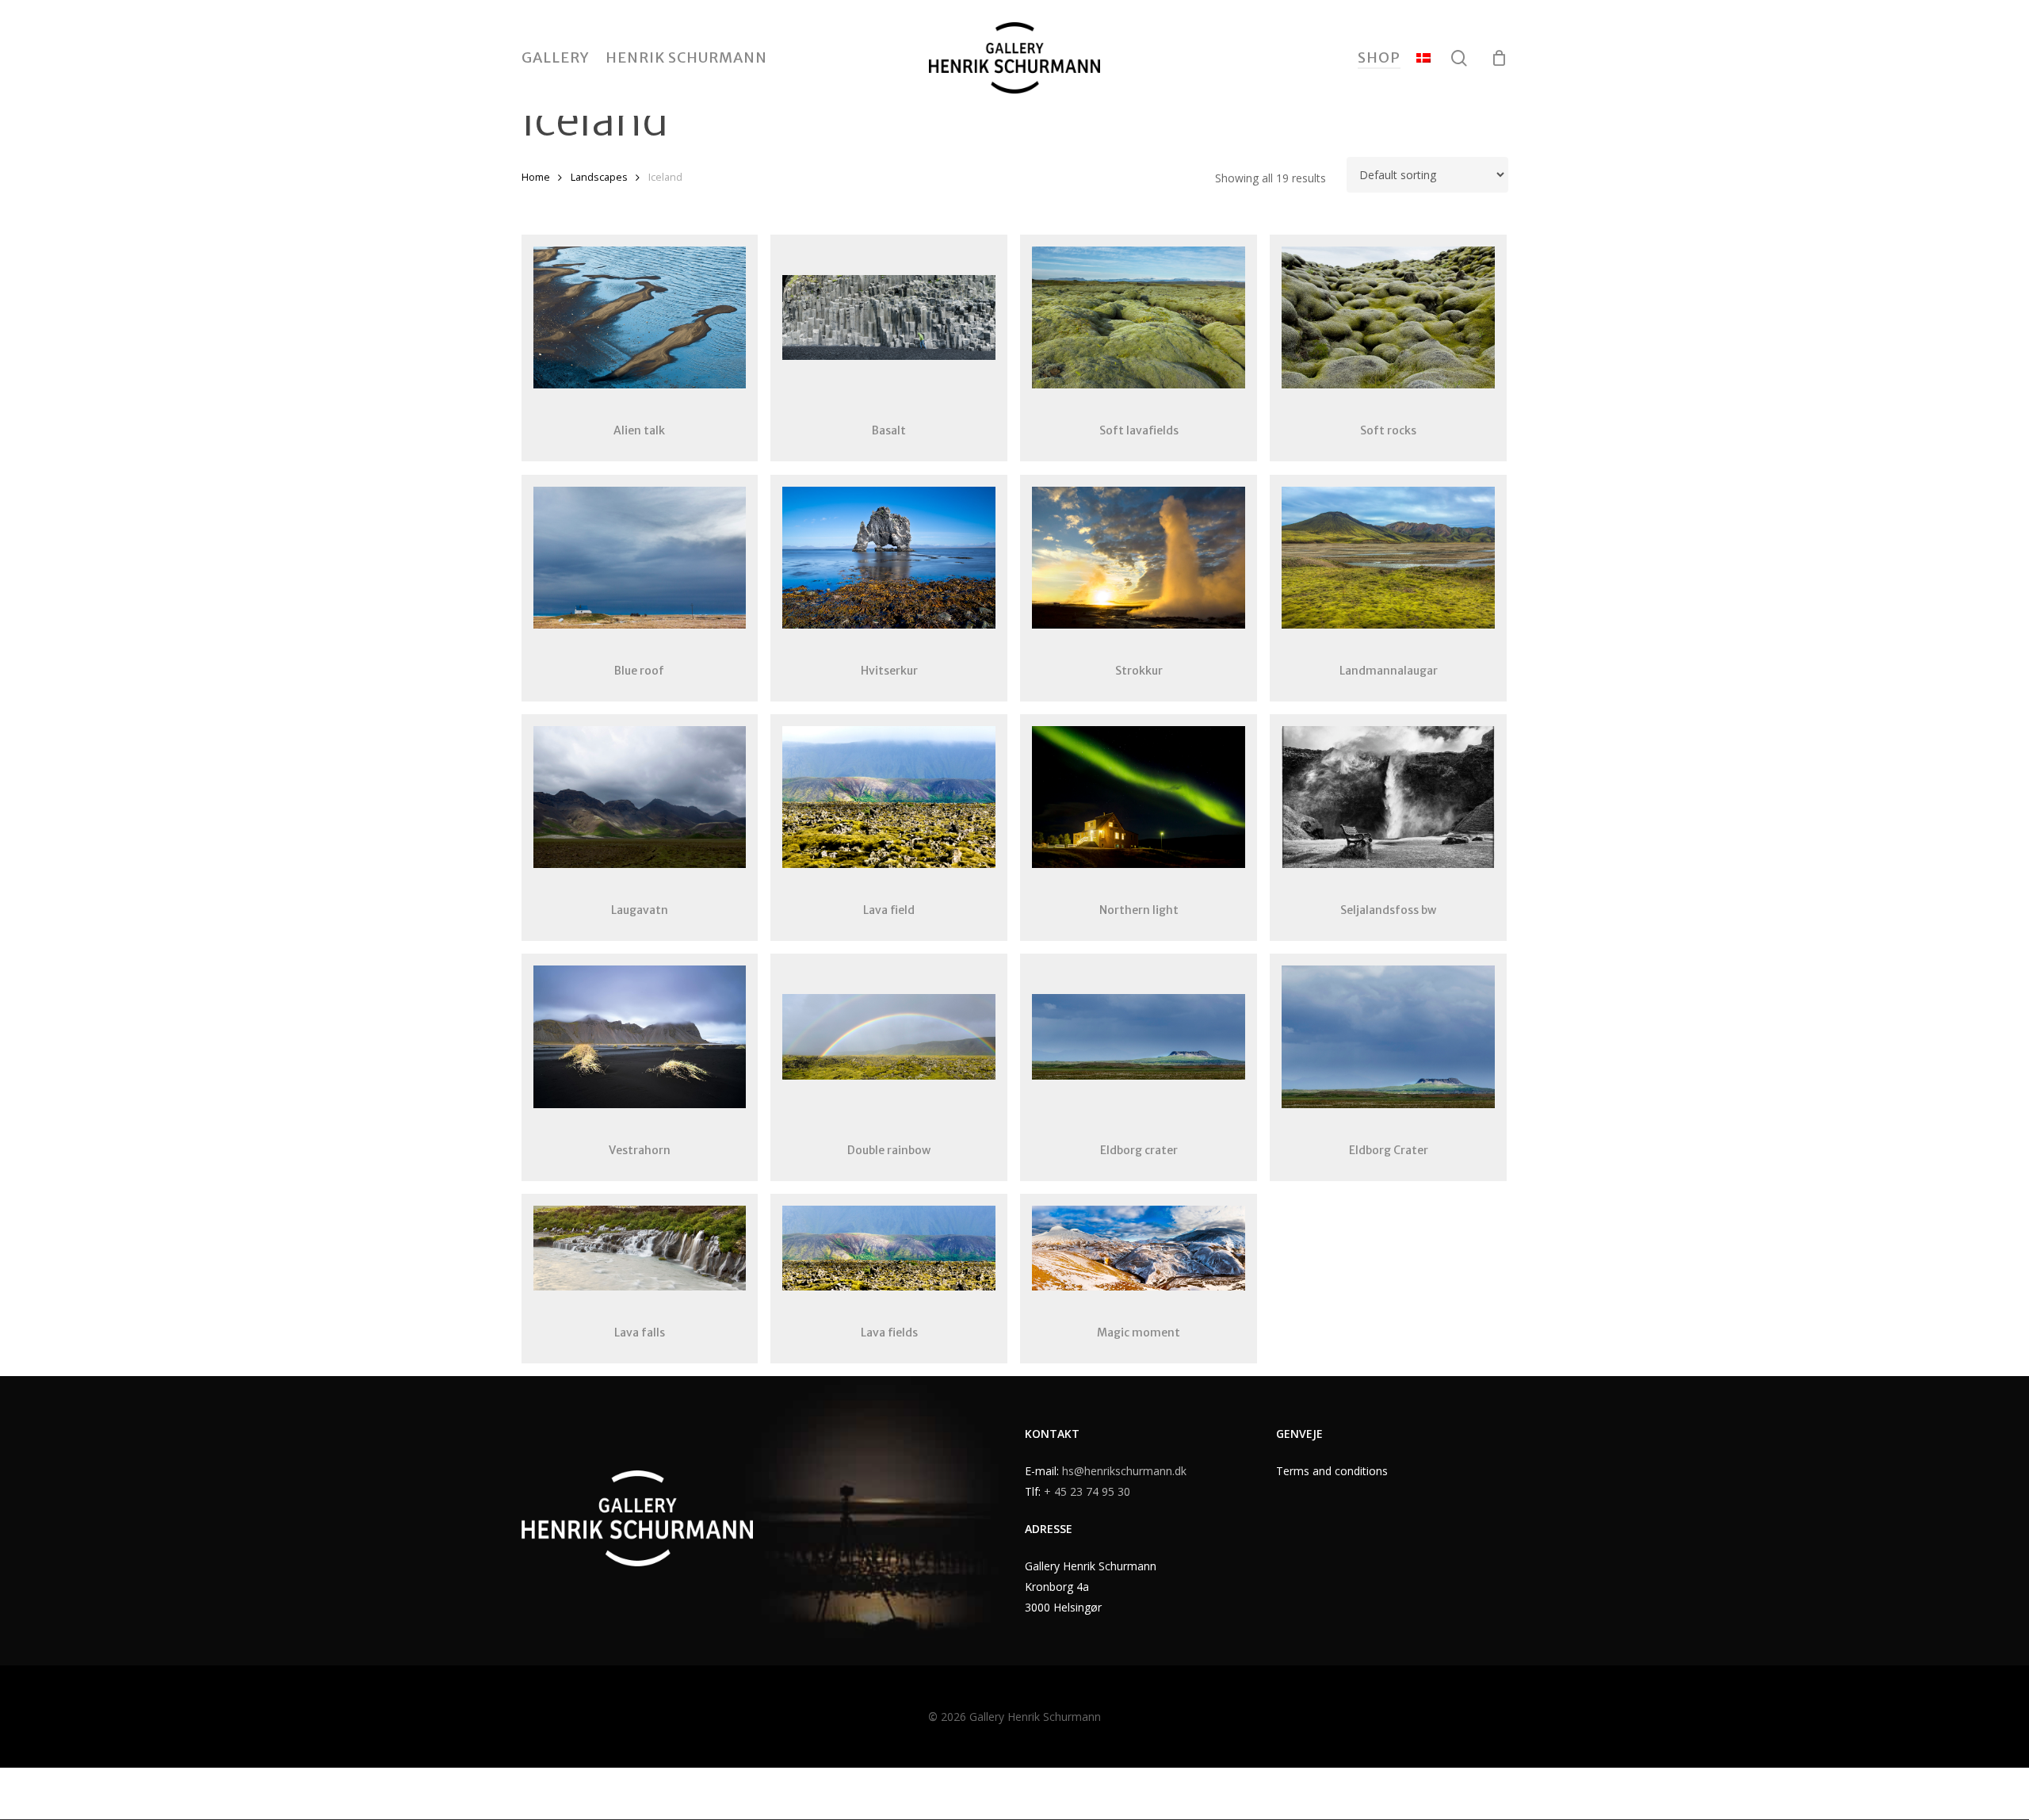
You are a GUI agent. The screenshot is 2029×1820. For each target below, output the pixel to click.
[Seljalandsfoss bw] (1388, 797)
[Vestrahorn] (640, 1036)
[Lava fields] (889, 1248)
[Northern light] (1139, 797)
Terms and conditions (1332, 1471)
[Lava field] (889, 797)
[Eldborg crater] (1139, 1036)
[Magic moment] (1139, 1248)
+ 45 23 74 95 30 (1087, 1491)
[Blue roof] (640, 558)
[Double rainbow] (889, 1036)
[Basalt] (889, 317)
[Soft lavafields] (1139, 317)
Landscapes (599, 177)
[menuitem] (1423, 58)
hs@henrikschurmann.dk (1124, 1471)
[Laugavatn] (640, 797)
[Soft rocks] (1388, 317)
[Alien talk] (640, 317)
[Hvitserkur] (889, 558)
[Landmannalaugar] (1388, 558)
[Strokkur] (1139, 558)
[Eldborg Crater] (1388, 1036)
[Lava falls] (640, 1248)
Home (536, 177)
